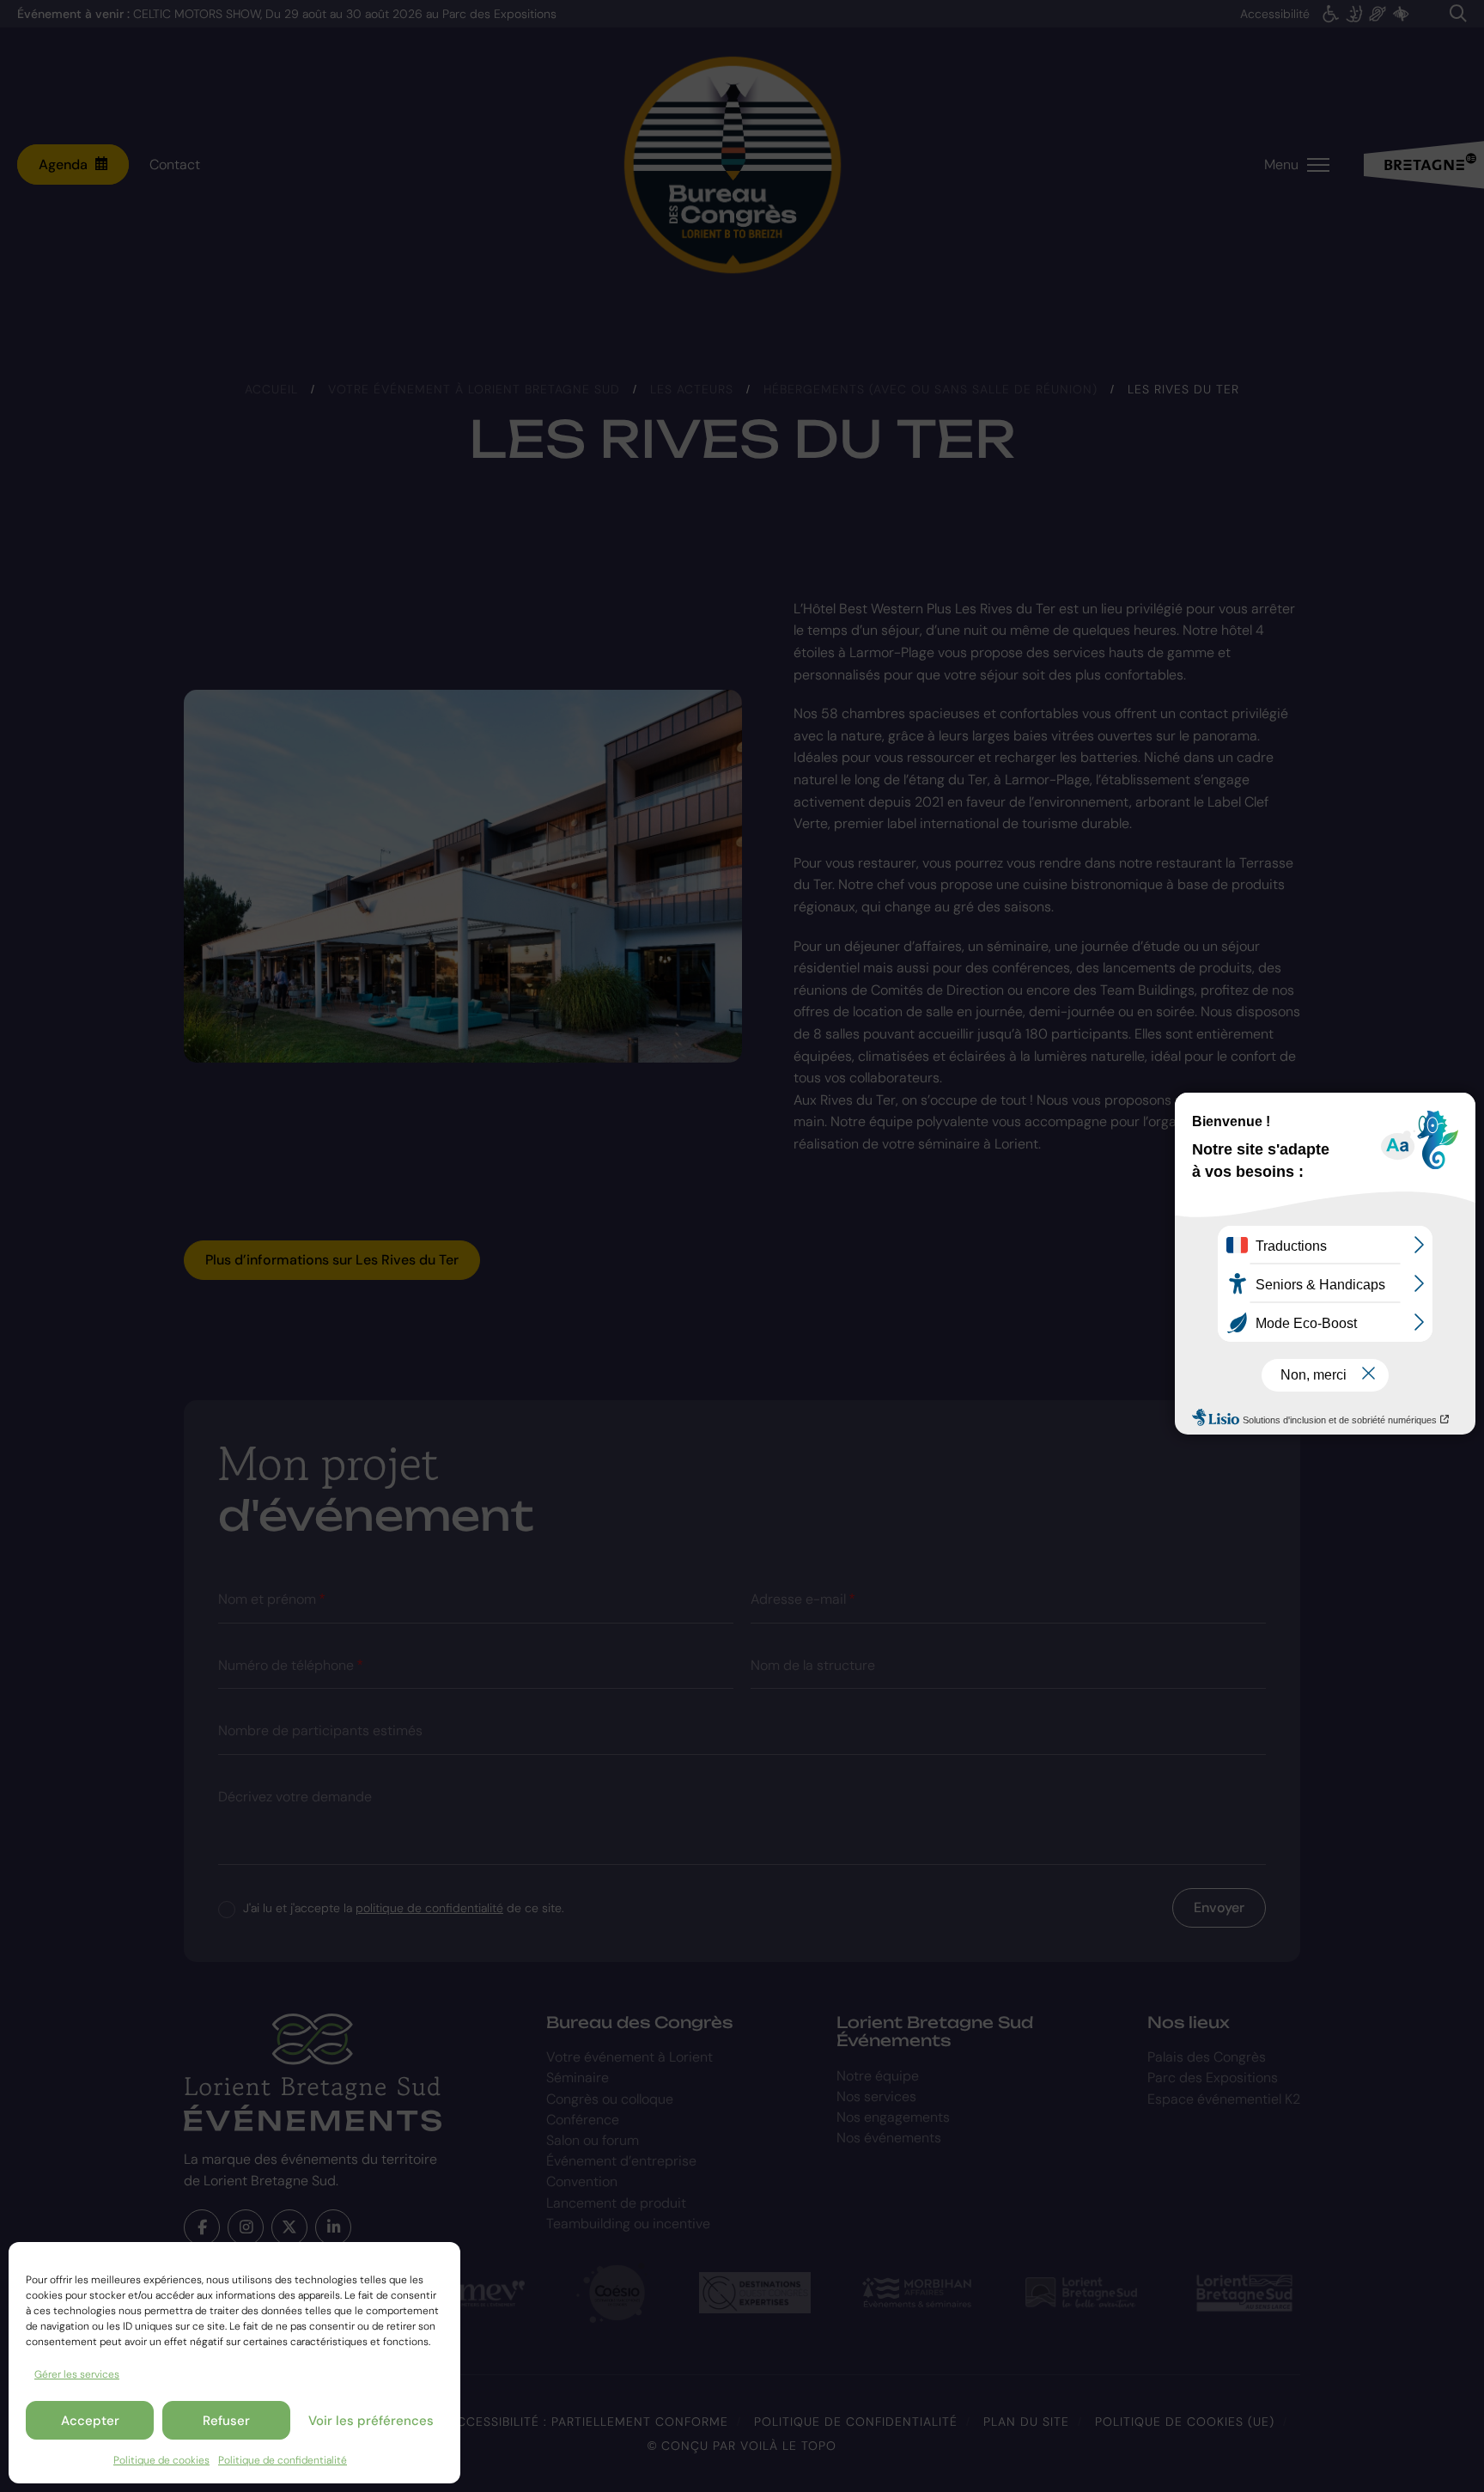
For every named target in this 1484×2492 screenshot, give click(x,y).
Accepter (90, 2421)
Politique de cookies (161, 2460)
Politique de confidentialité (283, 2460)
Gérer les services (77, 2374)
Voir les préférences (371, 2421)
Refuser (226, 2421)
